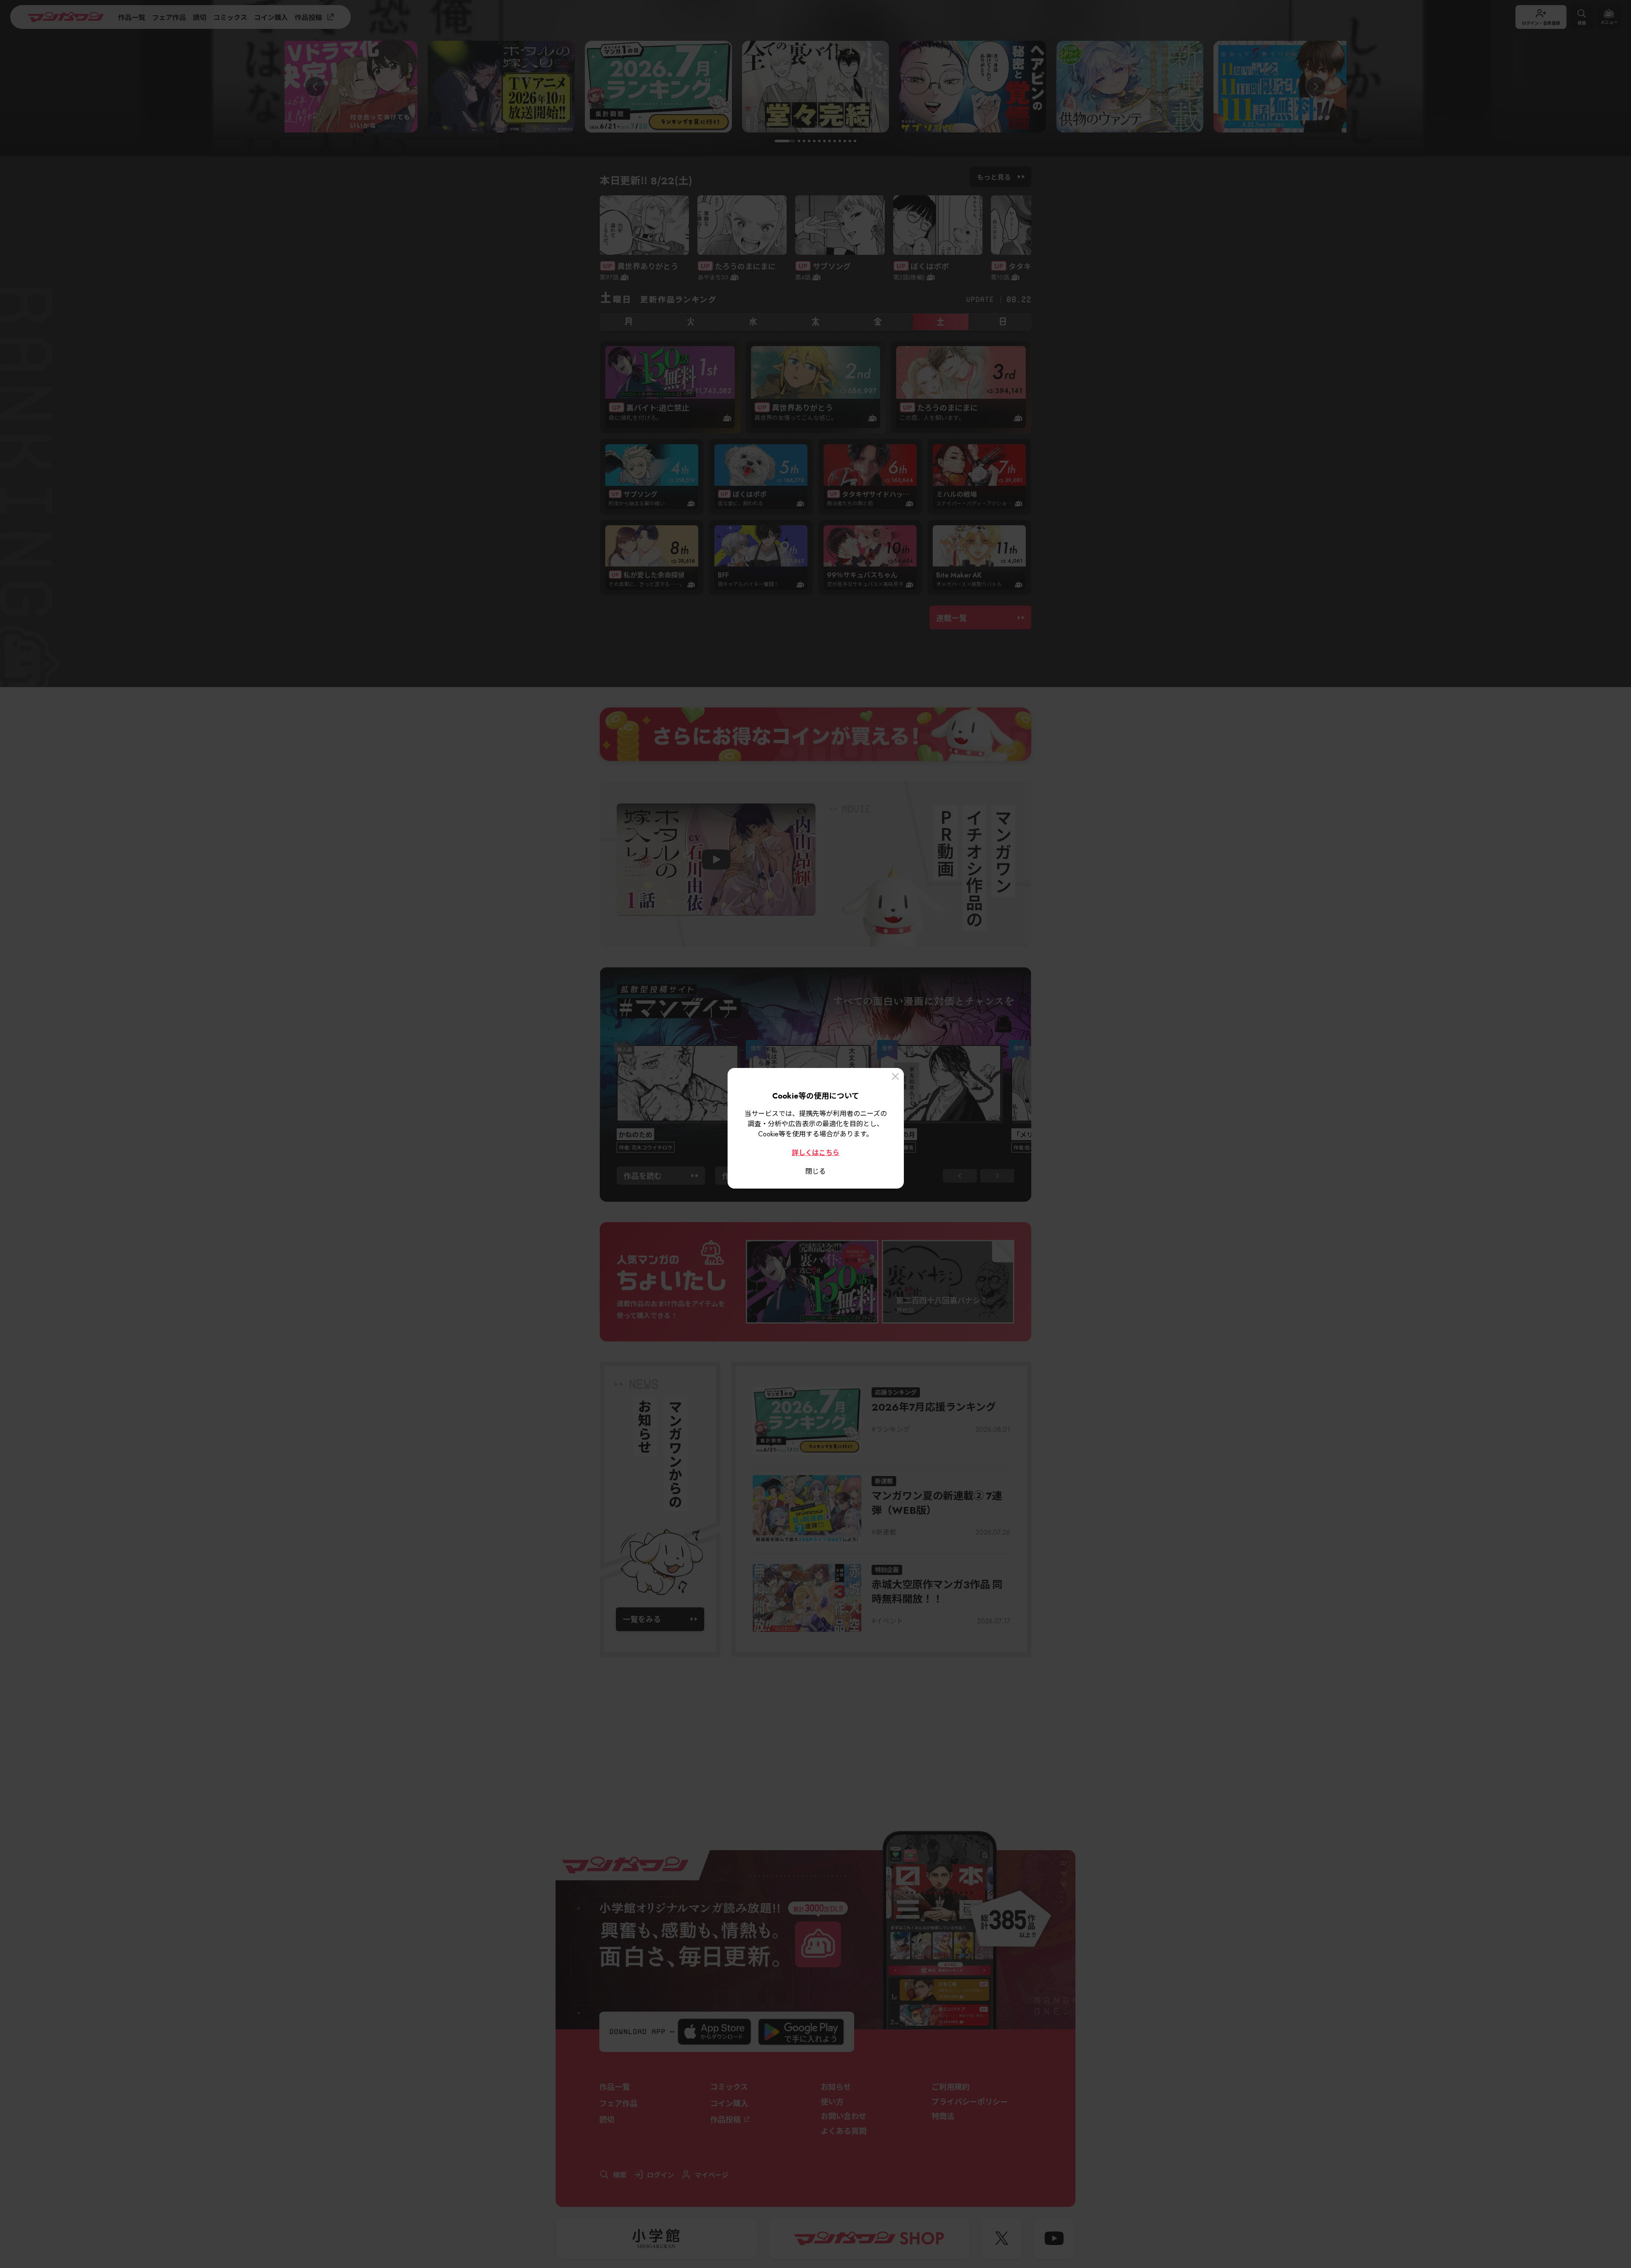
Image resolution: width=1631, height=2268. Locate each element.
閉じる (815, 1171)
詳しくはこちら (815, 1152)
